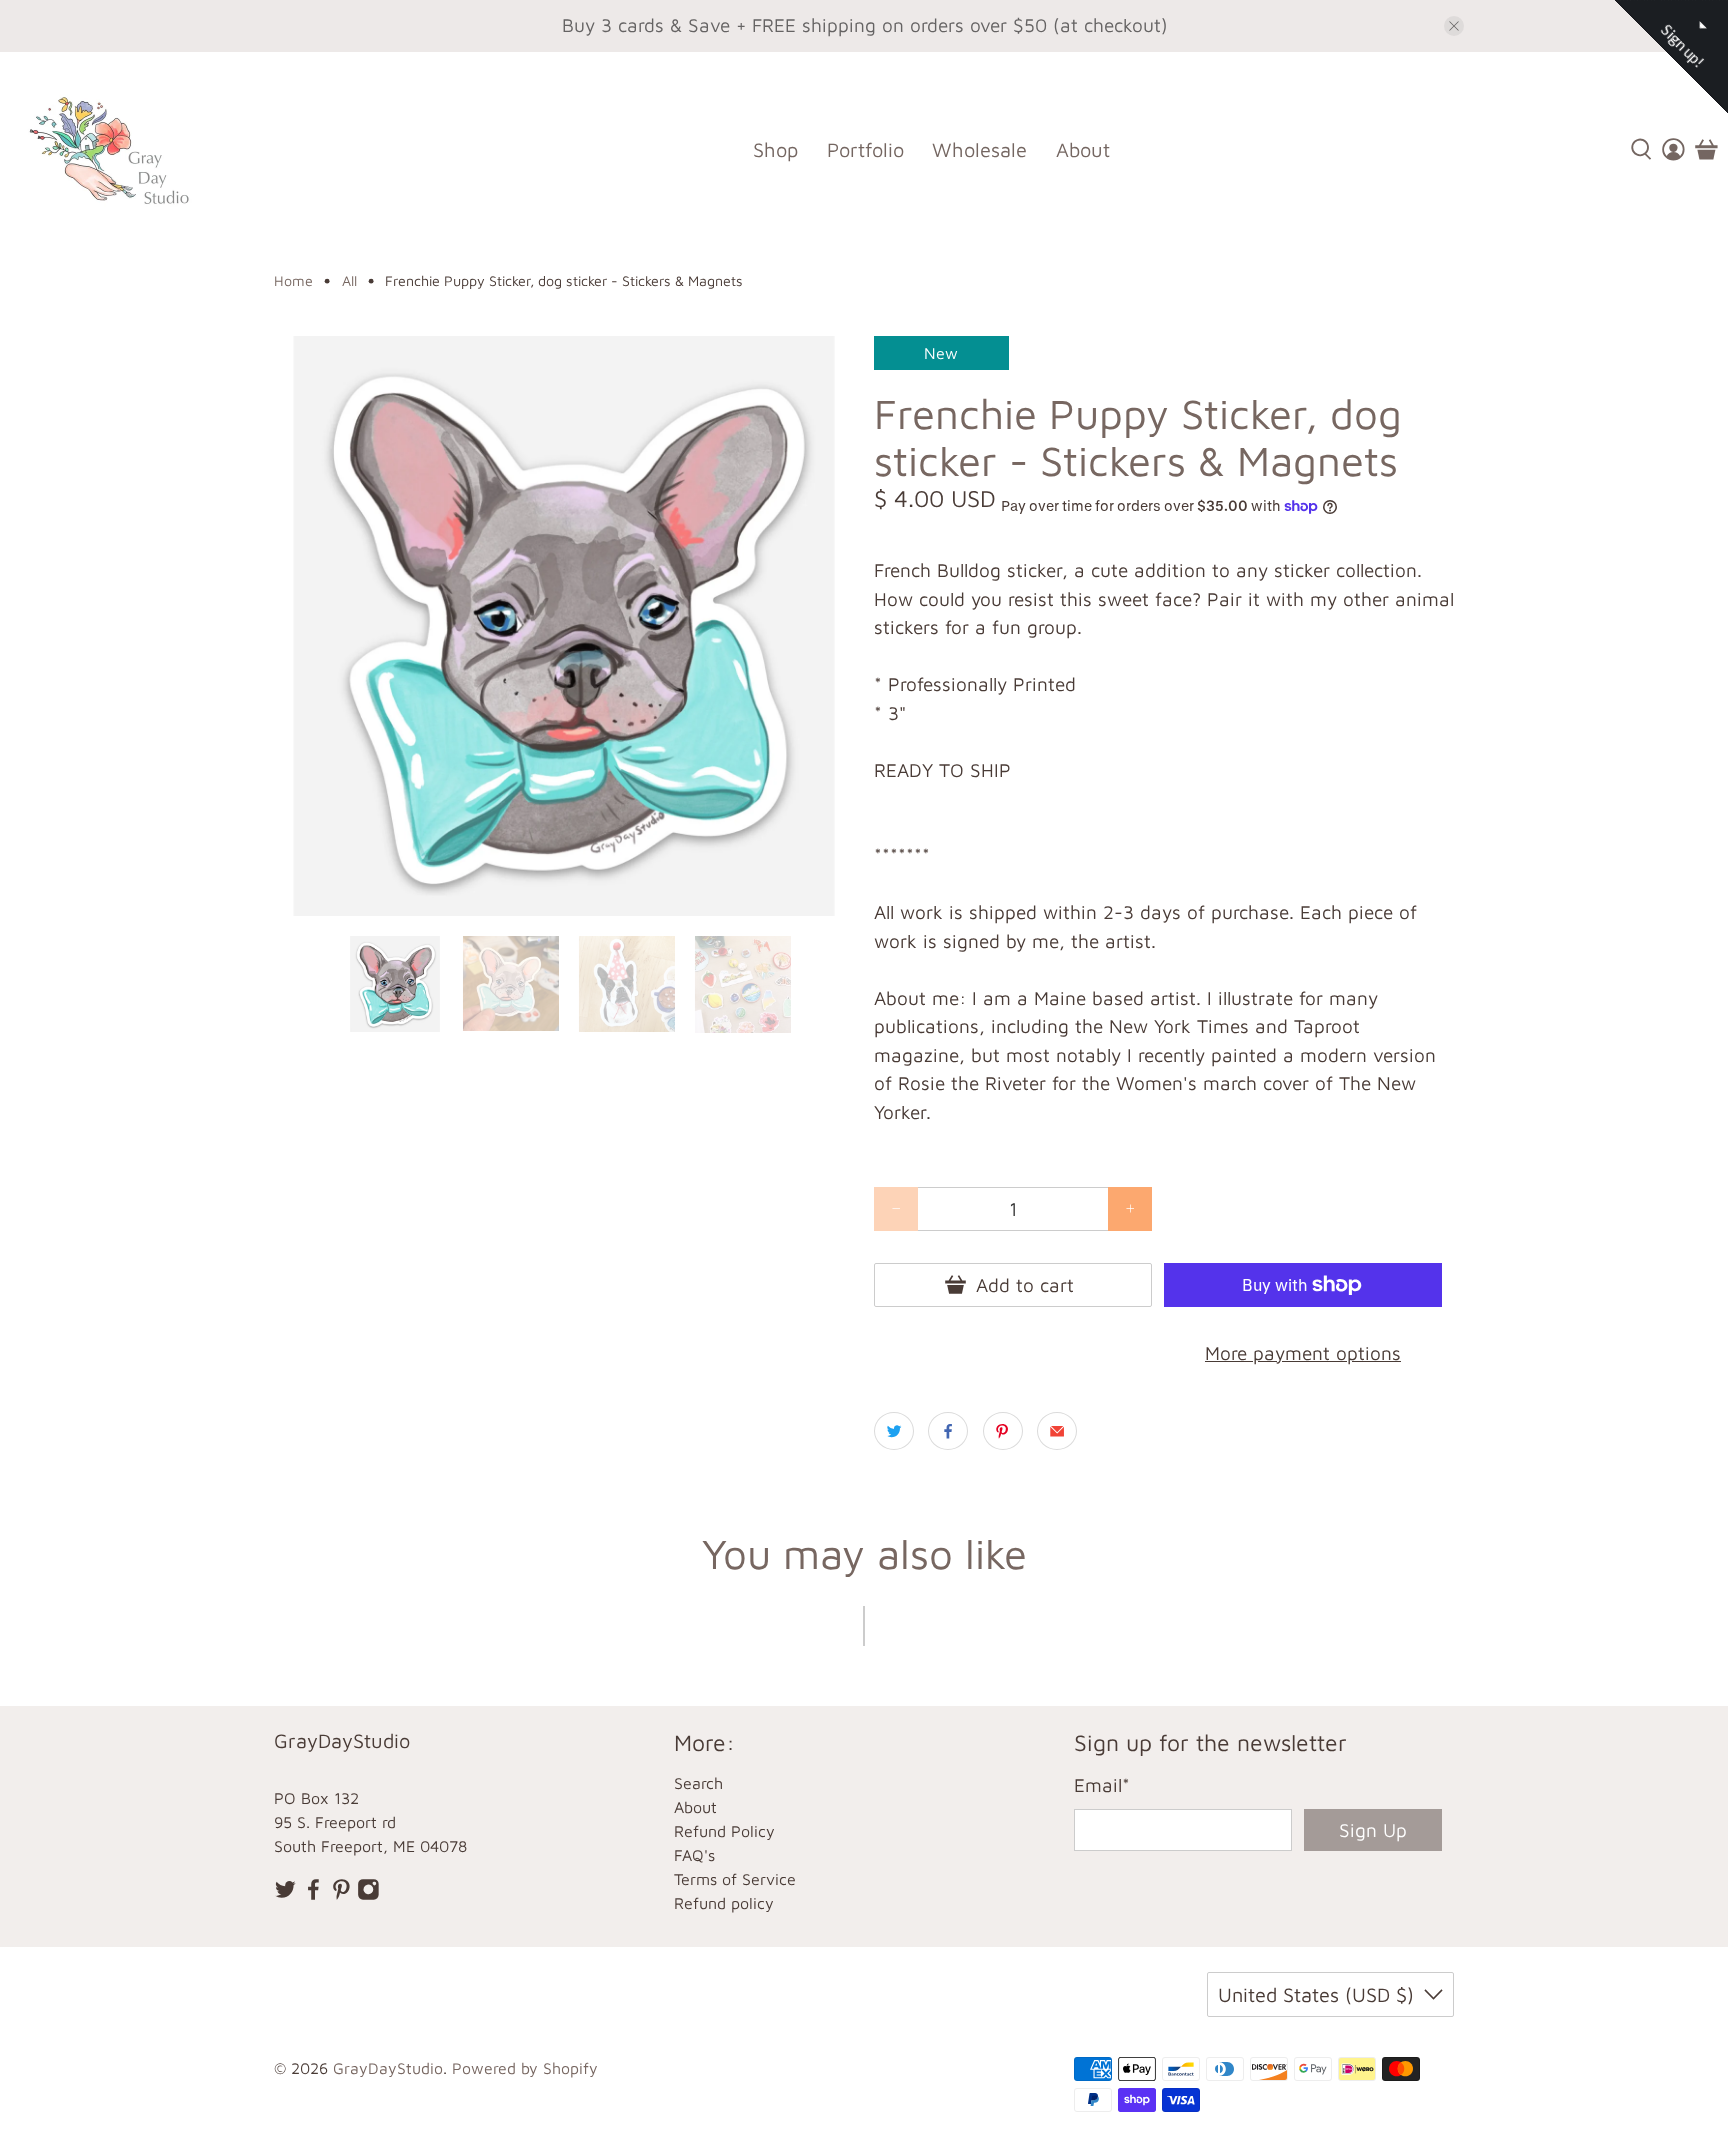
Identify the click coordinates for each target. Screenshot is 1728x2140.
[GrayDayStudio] (124, 149)
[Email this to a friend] (1057, 1431)
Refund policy (724, 1903)
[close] (1454, 26)
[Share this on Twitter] (894, 1431)
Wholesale (979, 149)
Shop (775, 149)
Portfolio (865, 149)
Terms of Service (735, 1879)
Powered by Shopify (525, 2068)
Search (698, 1783)
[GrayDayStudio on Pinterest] (341, 1895)
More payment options (1303, 1353)
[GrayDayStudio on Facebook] (313, 1895)
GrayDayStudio (388, 2068)
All (349, 281)
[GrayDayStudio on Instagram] (368, 1895)
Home (293, 281)
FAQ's (694, 1855)
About (1083, 149)
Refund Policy (724, 1831)
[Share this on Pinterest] (1003, 1431)
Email (1102, 1785)
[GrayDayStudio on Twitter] (285, 1895)
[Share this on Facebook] (948, 1431)
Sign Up (1373, 1830)
